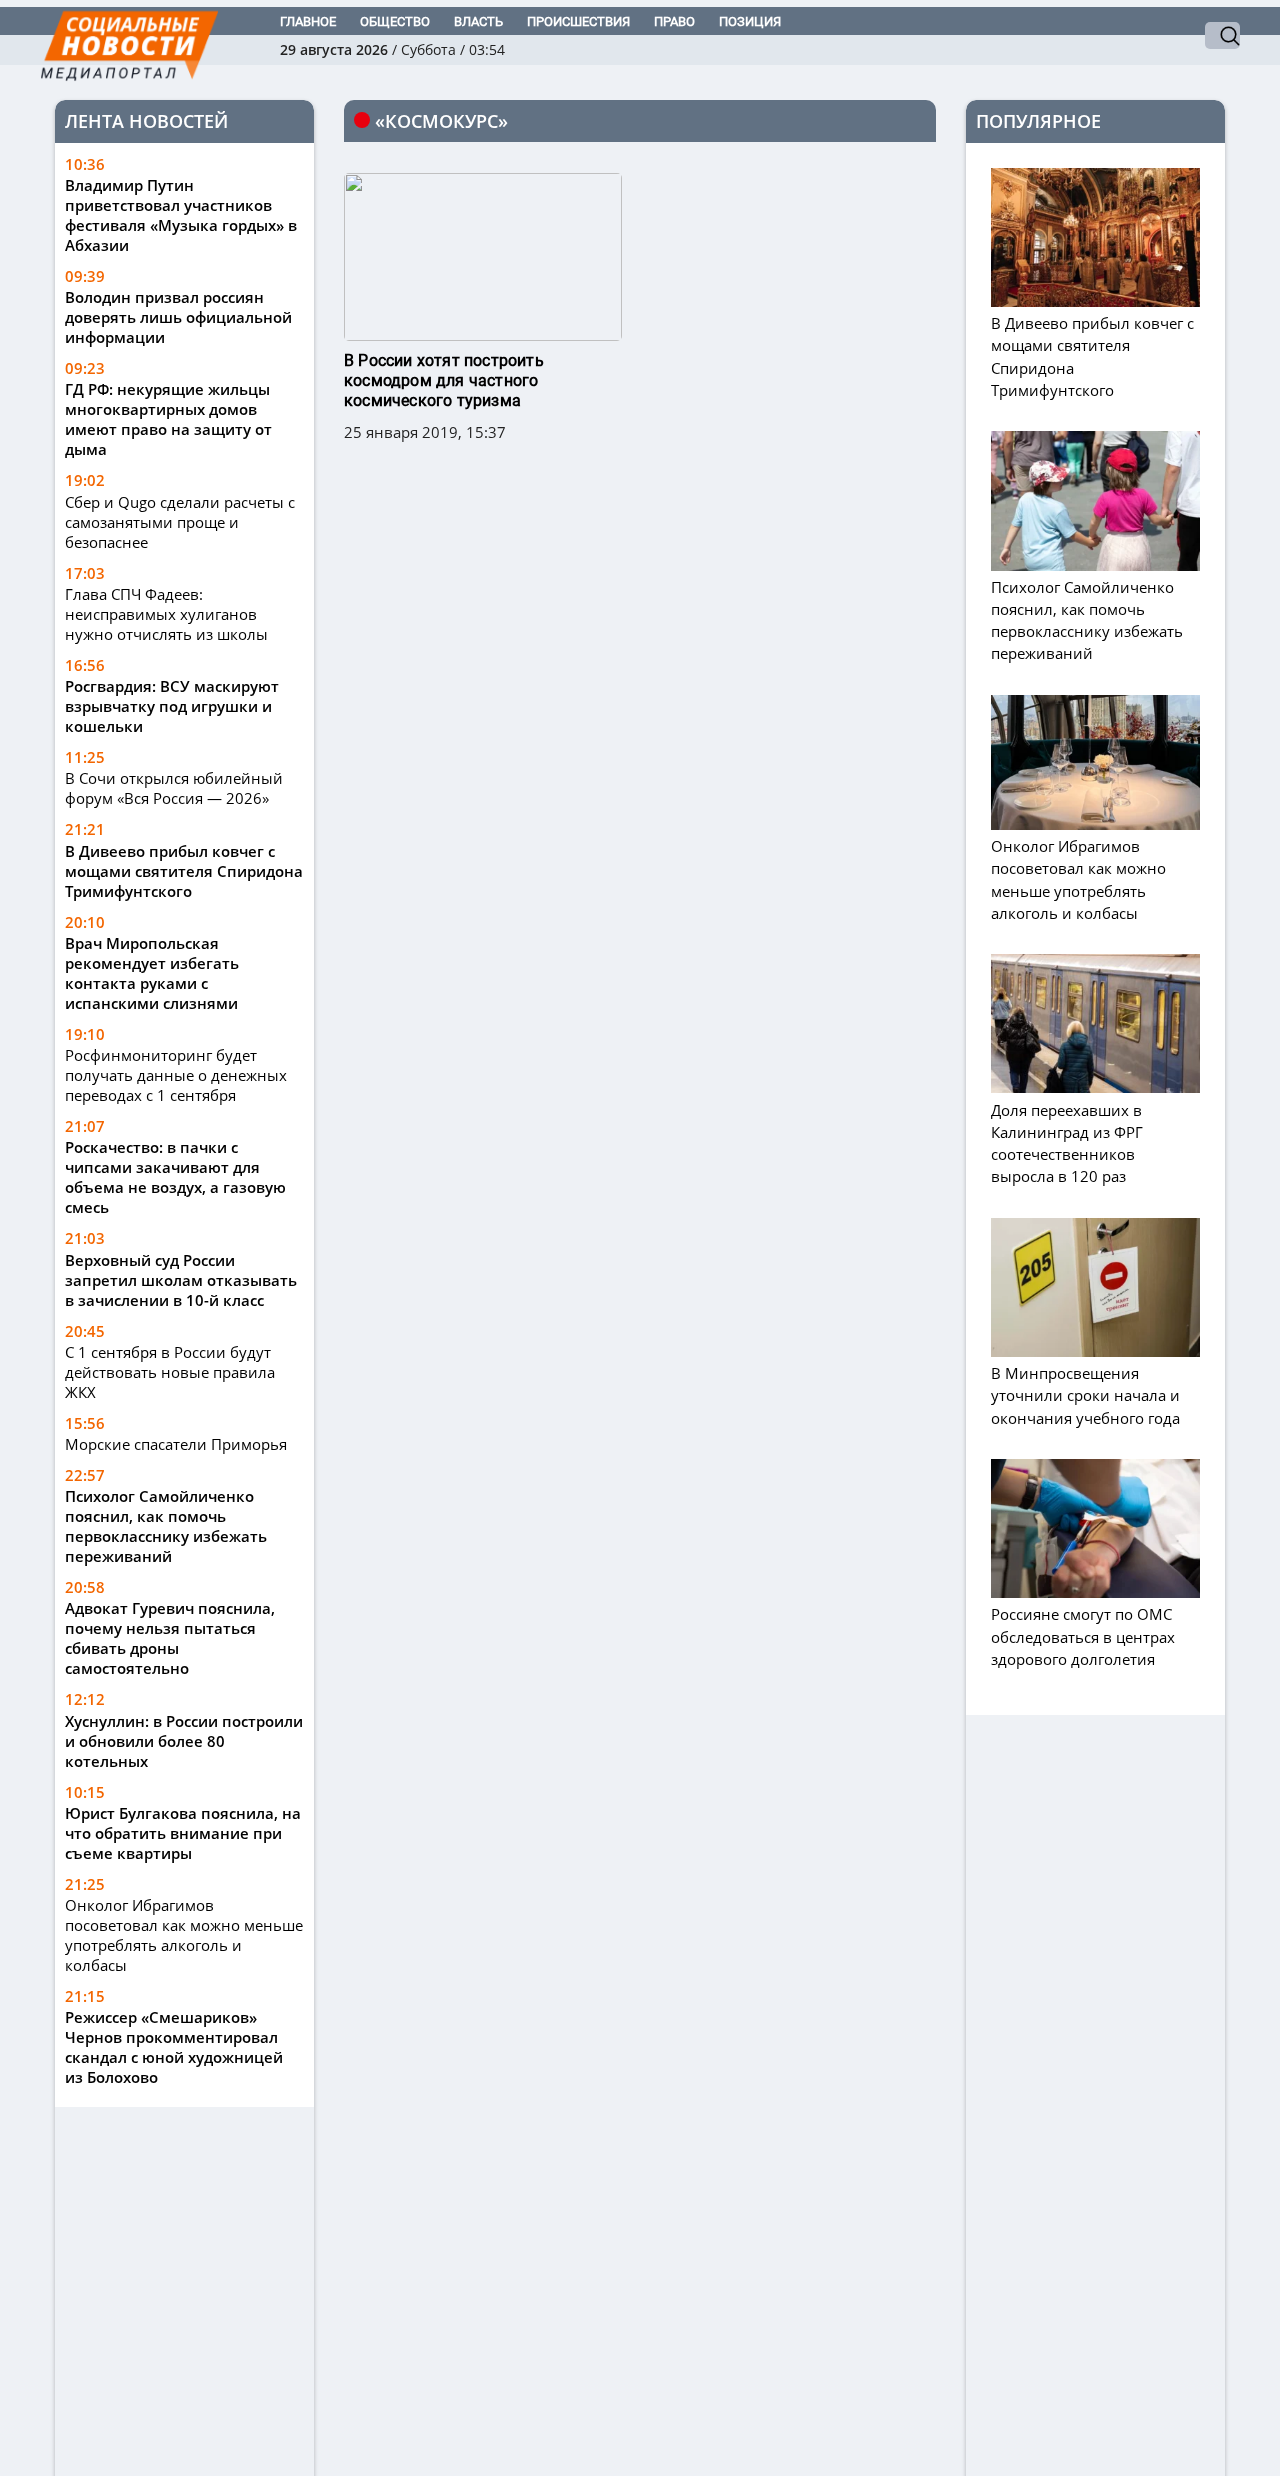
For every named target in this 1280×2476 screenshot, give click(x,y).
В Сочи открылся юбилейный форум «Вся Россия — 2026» (174, 788)
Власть (478, 21)
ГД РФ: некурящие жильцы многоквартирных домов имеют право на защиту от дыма (168, 419)
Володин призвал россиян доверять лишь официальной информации (178, 317)
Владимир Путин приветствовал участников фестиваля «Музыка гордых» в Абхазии (181, 215)
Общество (395, 21)
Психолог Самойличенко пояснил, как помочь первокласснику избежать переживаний (166, 1526)
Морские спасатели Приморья (176, 1444)
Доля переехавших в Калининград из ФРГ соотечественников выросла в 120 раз (1067, 1143)
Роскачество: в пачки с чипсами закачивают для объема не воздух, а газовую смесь (175, 1177)
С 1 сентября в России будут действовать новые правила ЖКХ (170, 1372)
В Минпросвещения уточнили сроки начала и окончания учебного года (1085, 1395)
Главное (308, 21)
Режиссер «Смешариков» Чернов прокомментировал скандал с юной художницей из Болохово (174, 2047)
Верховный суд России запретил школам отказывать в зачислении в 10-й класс (181, 1280)
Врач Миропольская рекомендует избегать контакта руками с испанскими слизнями (152, 973)
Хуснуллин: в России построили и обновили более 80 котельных (184, 1741)
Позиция (750, 21)
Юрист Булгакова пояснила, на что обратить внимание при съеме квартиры (183, 1833)
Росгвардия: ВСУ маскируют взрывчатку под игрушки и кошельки (172, 706)
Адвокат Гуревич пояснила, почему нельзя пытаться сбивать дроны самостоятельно (170, 1638)
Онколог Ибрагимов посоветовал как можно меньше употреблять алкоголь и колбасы (184, 1935)
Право (674, 21)
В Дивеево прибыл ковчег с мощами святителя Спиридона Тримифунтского (184, 871)
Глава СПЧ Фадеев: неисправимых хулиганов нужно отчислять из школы (166, 614)
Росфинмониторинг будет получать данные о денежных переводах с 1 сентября (176, 1075)
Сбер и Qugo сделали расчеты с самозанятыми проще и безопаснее (180, 522)
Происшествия (578, 21)
